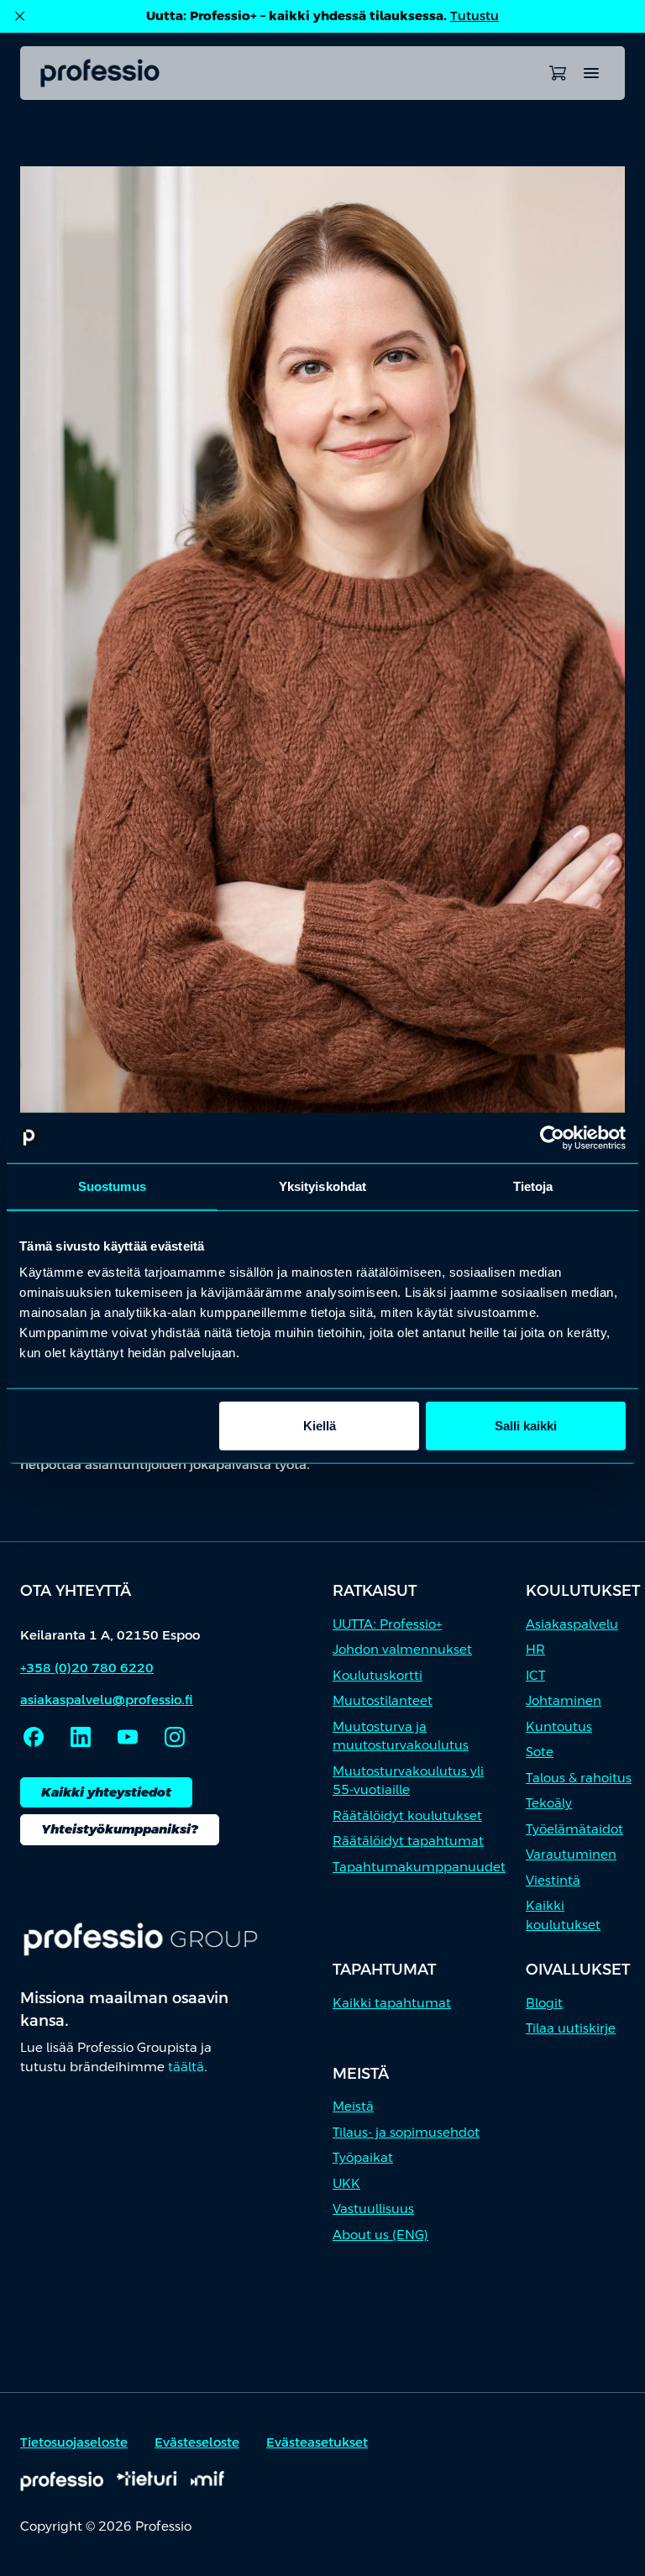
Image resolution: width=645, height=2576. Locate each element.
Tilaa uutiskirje (571, 2028)
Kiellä (320, 1426)
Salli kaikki (526, 1426)
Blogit (544, 2003)
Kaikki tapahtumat (392, 2003)
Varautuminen (571, 1854)
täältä (186, 2067)
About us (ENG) (380, 2235)
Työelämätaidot (574, 1829)
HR (535, 1649)
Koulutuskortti (378, 1675)
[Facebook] (34, 1737)
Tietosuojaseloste (74, 2442)
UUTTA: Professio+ (387, 1624)
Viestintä (553, 1880)
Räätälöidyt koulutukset (407, 1815)
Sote (540, 1752)
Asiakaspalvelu (572, 1624)
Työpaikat (363, 2157)
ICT (535, 1675)
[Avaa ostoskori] (558, 73)
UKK (346, 2183)
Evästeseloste (197, 2442)
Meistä (353, 2106)
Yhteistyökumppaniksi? (120, 1829)
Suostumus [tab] (112, 1186)
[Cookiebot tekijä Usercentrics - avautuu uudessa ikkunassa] (552, 1137)
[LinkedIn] (81, 1737)
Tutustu (475, 16)
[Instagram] (175, 1737)
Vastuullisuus (373, 2209)
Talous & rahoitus (579, 1778)
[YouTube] (128, 1737)
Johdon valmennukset (402, 1649)
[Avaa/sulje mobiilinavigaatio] (591, 73)
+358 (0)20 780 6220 (87, 1668)
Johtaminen (564, 1700)
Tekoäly (549, 1803)
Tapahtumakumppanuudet (419, 1867)
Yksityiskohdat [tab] (322, 1186)
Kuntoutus (559, 1726)
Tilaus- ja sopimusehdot (406, 2132)
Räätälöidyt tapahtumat (408, 1841)
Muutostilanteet (383, 1700)
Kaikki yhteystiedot (106, 1792)
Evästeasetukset (317, 2442)
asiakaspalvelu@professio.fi (107, 1700)
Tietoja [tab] (533, 1186)
